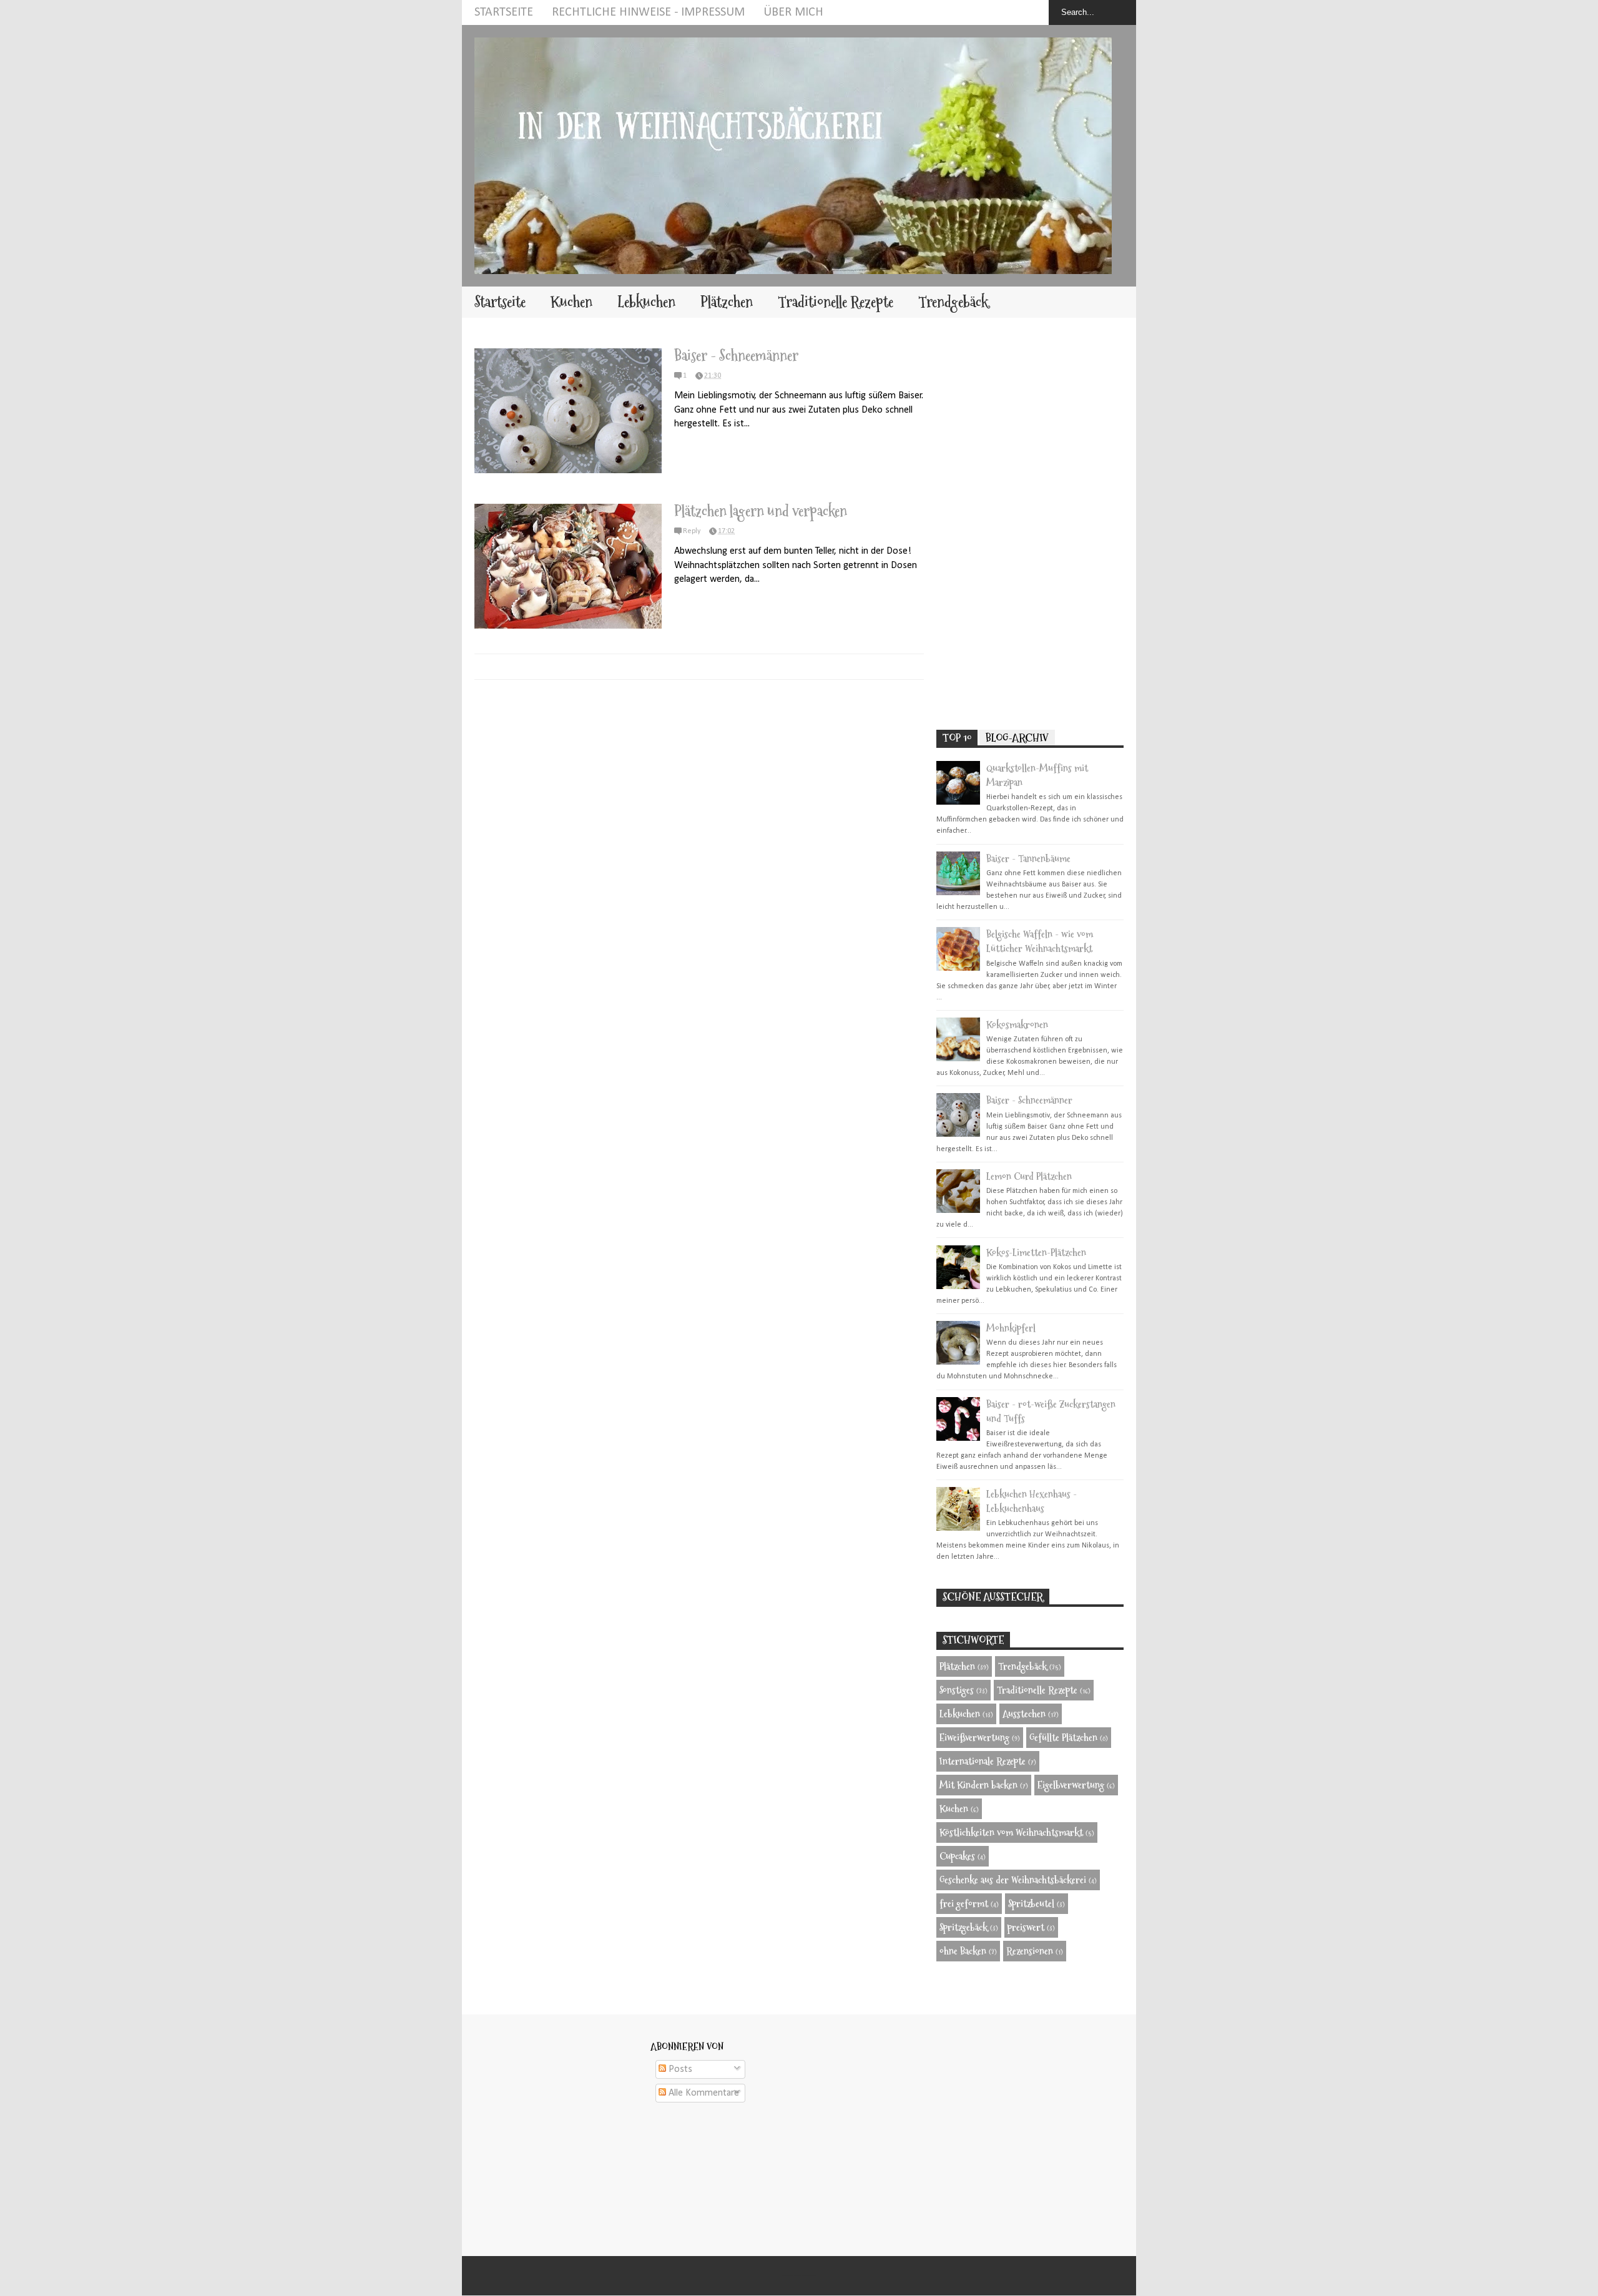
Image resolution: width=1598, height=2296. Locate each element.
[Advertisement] (1030, 524)
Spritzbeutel (1031, 1904)
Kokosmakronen (1017, 1025)
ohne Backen (963, 1951)
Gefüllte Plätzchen (1063, 1738)
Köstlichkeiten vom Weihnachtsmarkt (1011, 1832)
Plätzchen (727, 302)
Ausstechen (1024, 1714)
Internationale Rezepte (983, 1761)
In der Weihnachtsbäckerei (797, 2276)
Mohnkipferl (1011, 1328)
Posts (679, 2069)
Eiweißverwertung (974, 1738)
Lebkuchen (646, 302)
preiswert (1026, 1927)
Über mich (793, 12)
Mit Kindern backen (978, 1785)
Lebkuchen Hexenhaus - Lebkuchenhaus (1032, 1501)
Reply (692, 531)
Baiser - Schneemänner (736, 356)
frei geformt (964, 1904)
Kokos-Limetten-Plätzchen (1036, 1253)
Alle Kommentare (703, 2093)
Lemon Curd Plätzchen (1029, 1176)
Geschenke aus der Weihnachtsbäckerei (1013, 1880)
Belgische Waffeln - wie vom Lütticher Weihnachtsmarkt (1040, 941)
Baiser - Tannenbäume (1028, 859)
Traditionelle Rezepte (836, 302)
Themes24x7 (813, 2276)
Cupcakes (957, 1856)
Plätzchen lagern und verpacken (761, 511)
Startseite (504, 12)
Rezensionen (1030, 1951)
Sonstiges (957, 1690)
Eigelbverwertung (1071, 1785)
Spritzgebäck (963, 1927)
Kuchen (571, 302)
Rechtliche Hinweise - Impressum (648, 12)
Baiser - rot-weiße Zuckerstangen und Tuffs (1051, 1411)
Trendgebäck (953, 302)
